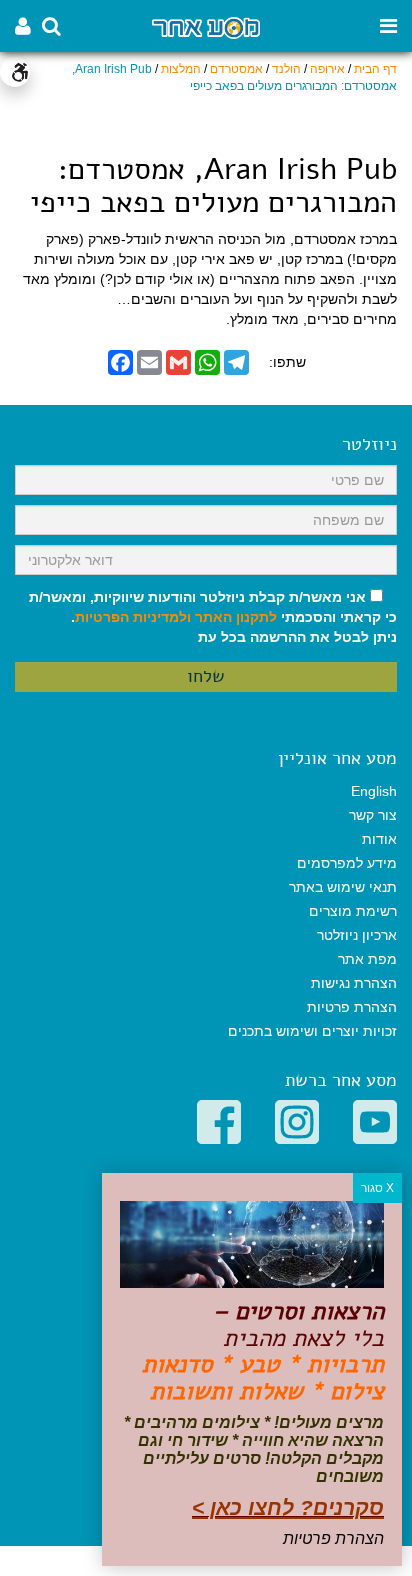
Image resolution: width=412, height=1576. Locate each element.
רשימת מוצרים (353, 911)
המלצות (181, 69)
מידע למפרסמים (347, 863)
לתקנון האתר (236, 617)
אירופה (327, 69)
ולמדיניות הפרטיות (133, 617)
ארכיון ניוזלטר (357, 935)
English (374, 791)
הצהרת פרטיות (352, 1007)
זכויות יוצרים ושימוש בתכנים (312, 1031)
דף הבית (375, 69)
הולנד (286, 69)
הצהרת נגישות (354, 983)
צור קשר (373, 815)
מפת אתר (367, 959)
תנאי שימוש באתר (343, 887)
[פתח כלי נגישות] (15, 72)
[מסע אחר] (205, 26)
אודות (379, 839)
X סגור (377, 1188)
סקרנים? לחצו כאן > (288, 1507)
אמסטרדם (236, 69)
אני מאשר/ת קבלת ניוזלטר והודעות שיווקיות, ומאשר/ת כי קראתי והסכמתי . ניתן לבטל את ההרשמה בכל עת (213, 617)
